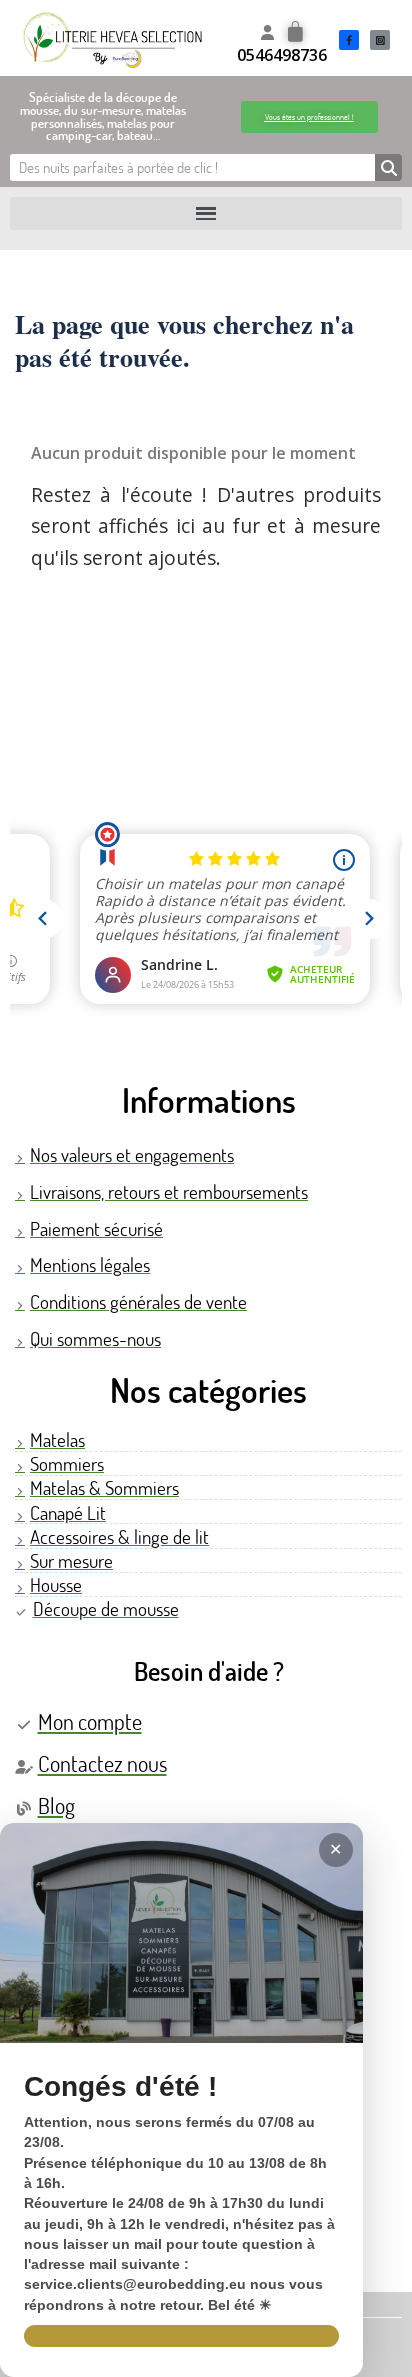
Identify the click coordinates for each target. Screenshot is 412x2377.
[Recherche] (388, 167)
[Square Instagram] (380, 40)
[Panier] (295, 32)
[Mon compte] (267, 32)
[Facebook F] (349, 40)
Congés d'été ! (120, 2087)
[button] (309, 117)
